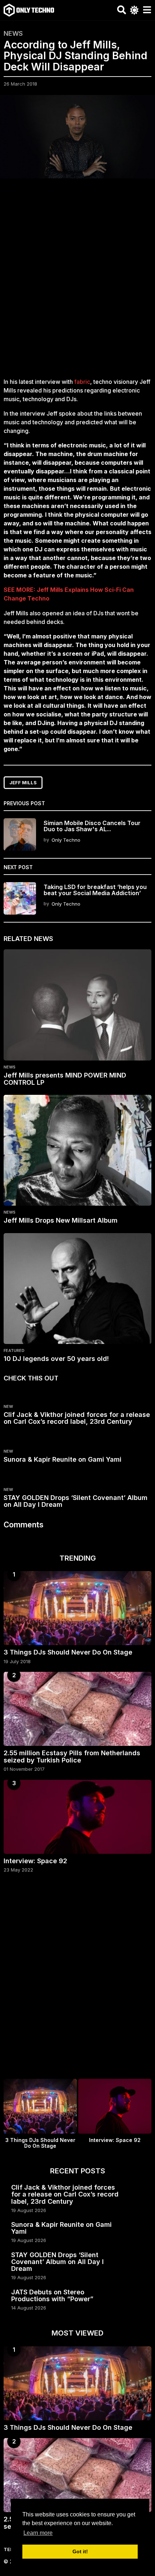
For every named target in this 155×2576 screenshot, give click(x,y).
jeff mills (23, 782)
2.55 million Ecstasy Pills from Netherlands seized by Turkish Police (72, 1756)
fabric (81, 382)
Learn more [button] (38, 2533)
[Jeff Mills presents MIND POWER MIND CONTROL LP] (77, 1005)
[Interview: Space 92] (77, 1817)
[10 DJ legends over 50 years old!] (77, 1289)
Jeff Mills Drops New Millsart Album (61, 1220)
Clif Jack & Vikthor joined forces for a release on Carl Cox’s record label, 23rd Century (77, 1418)
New (8, 1406)
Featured (14, 1350)
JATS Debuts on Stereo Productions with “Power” (52, 2295)
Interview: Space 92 (35, 1861)
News (13, 34)
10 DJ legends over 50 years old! (56, 1359)
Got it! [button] (80, 2551)
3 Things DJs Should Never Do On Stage (68, 1652)
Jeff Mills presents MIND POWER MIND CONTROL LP (65, 1079)
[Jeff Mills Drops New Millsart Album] (77, 1150)
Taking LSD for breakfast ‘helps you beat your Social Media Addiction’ (95, 890)
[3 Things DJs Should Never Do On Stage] (77, 1608)
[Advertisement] (77, 282)
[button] (122, 10)
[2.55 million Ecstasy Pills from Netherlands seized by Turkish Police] (77, 1709)
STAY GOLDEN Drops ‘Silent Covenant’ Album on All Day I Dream (76, 1501)
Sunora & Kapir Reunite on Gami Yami (63, 1459)
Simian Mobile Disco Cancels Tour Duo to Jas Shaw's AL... (92, 826)
